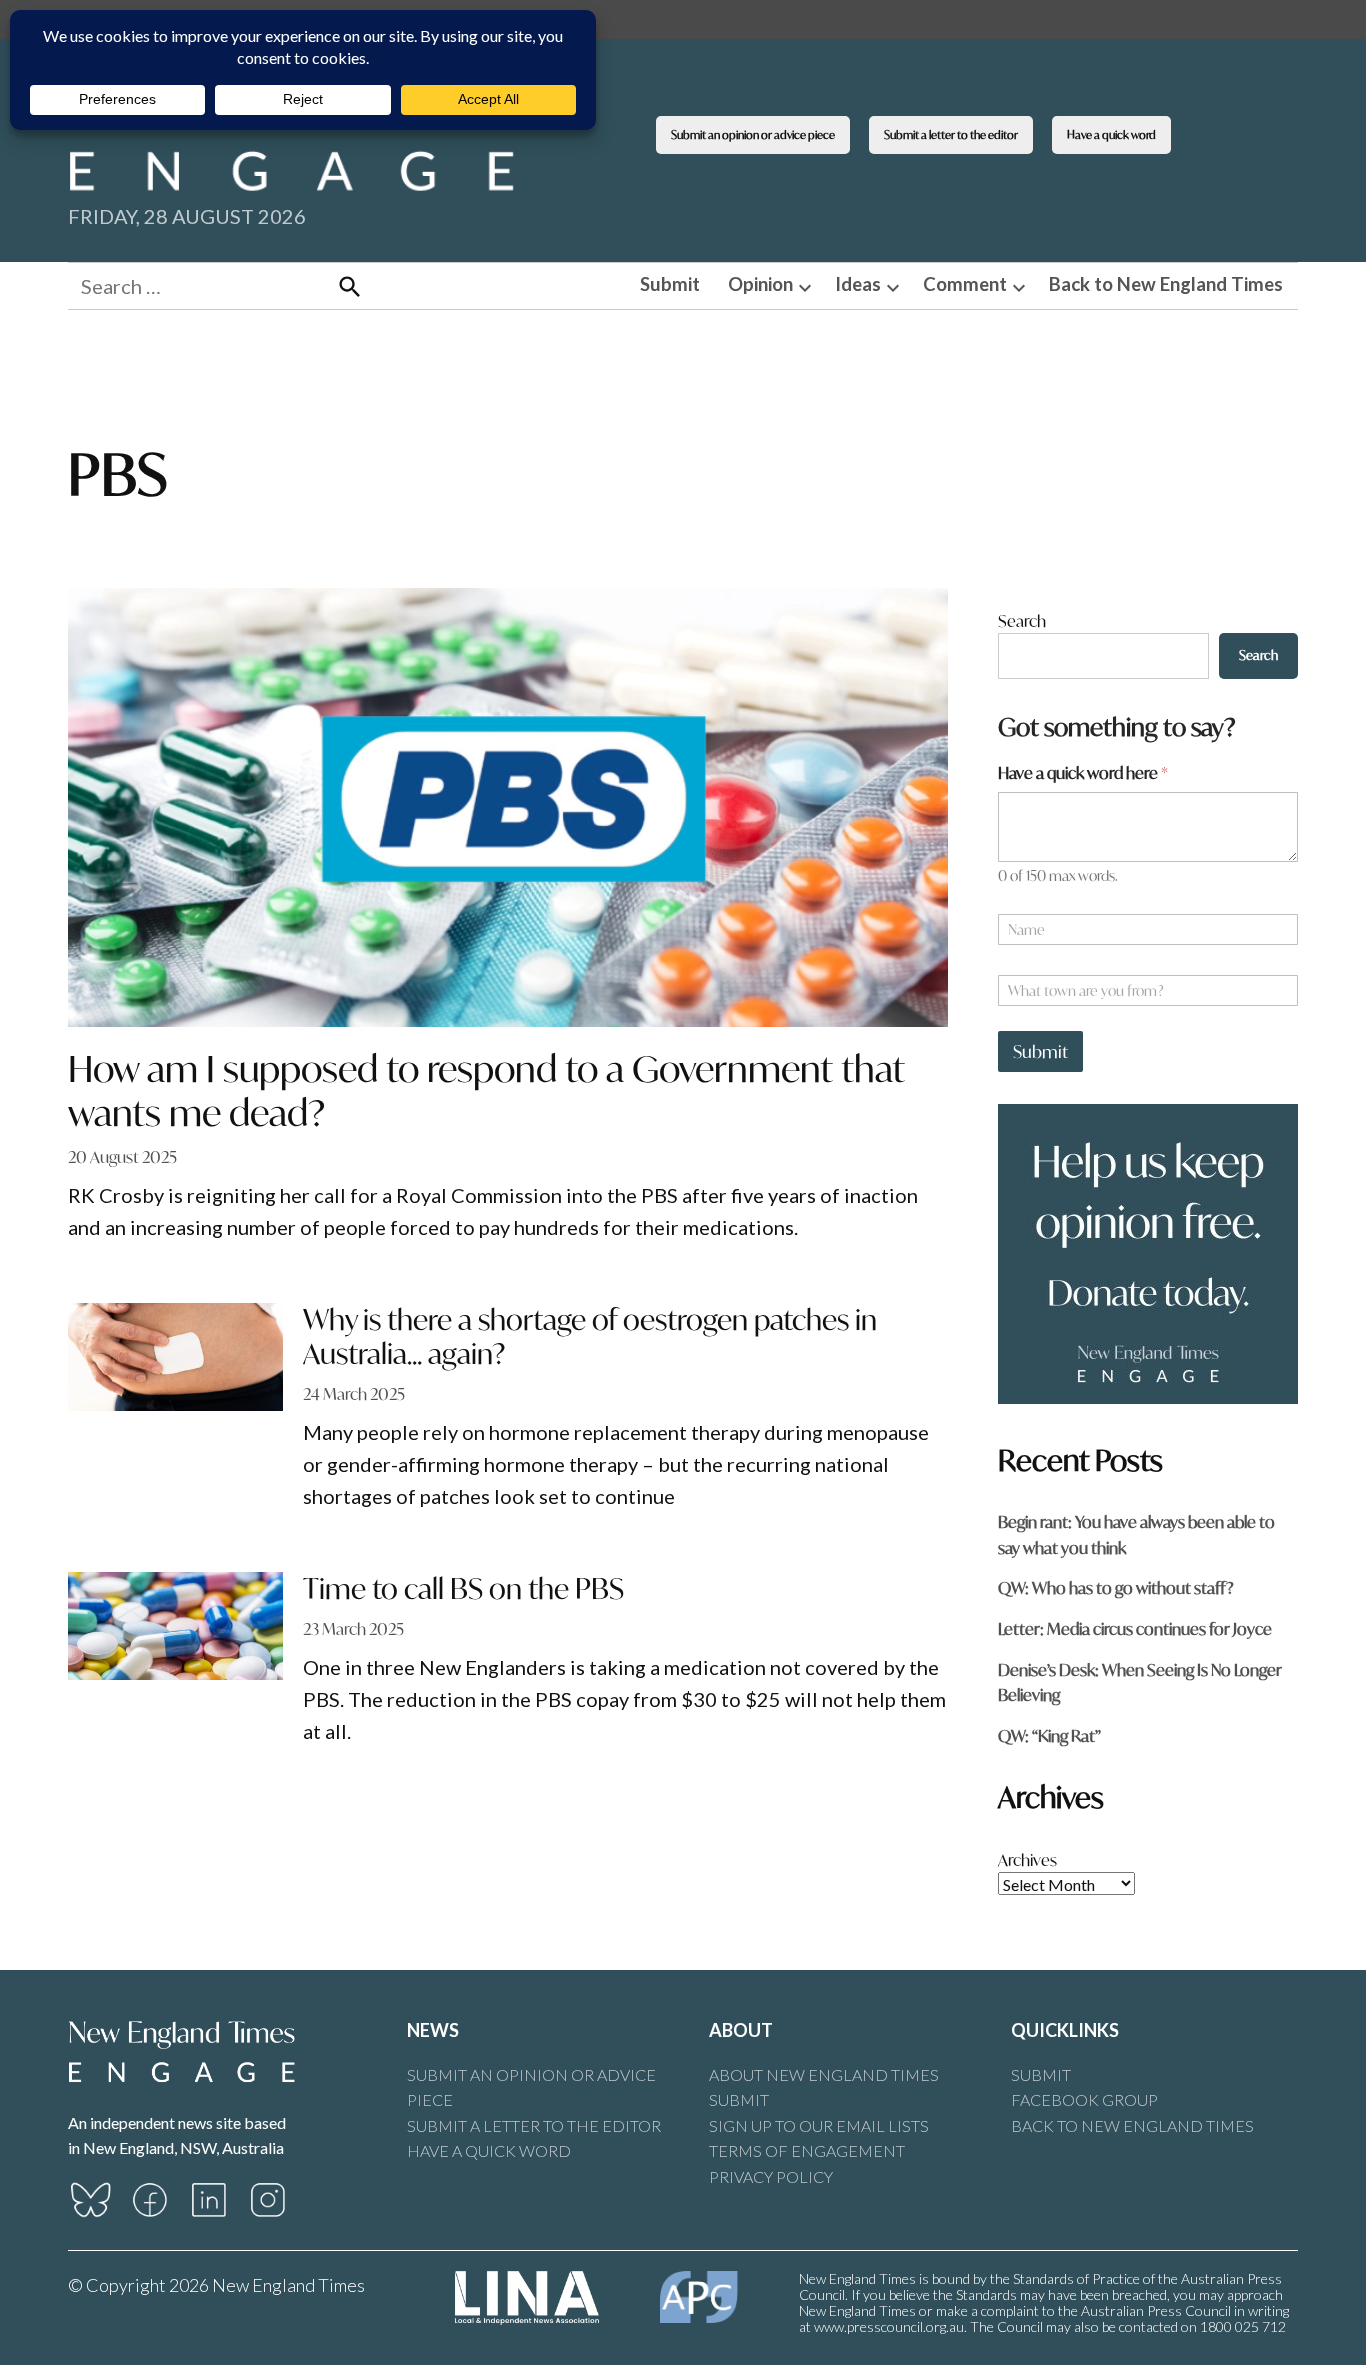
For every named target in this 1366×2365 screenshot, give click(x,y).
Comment (965, 284)
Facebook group (1084, 2099)
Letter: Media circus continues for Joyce (1135, 1628)
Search (1022, 620)
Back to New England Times (1166, 284)
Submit (670, 284)
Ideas (858, 284)
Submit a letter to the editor (951, 134)
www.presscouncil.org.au (889, 2326)
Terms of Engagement (807, 2150)
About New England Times (824, 2074)
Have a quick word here (1083, 772)
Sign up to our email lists (819, 2125)
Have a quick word (1111, 134)
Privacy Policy (771, 2176)
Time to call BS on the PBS (463, 1588)
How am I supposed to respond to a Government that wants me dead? (486, 1090)
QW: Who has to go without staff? (1116, 1587)
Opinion (760, 284)
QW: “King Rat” (1049, 1735)
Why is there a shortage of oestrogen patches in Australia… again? (590, 1336)
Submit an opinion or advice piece (753, 134)
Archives (1027, 1859)
